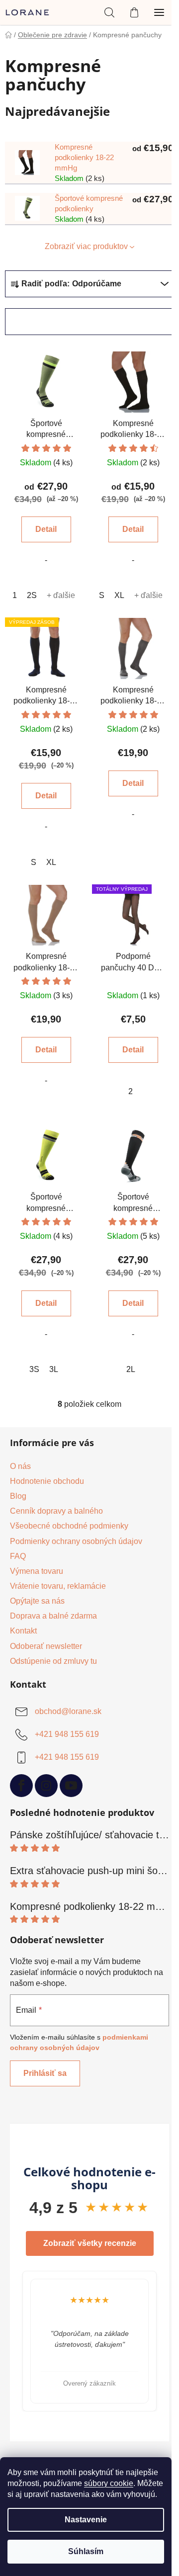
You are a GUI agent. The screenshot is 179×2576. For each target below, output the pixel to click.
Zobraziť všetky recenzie (90, 2243)
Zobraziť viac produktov (86, 246)
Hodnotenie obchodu (47, 1481)
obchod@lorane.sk (68, 1711)
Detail (46, 529)
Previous (10, 2341)
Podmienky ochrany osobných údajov (76, 1541)
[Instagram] (46, 1786)
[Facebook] (21, 1786)
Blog (18, 1496)
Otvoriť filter (44, 321)
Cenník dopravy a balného (56, 1511)
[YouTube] (71, 1786)
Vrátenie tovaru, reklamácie (58, 1586)
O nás (20, 1466)
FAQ (18, 1556)
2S (32, 595)
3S (34, 1369)
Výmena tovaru (37, 1571)
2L (131, 1369)
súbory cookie (109, 2483)
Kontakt (23, 1631)
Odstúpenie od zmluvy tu (53, 1661)
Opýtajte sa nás (37, 1601)
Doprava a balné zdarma (53, 1616)
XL (119, 595)
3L (54, 1369)
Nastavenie (86, 2520)
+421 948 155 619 (67, 1734)
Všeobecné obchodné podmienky (69, 1526)
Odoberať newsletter (46, 1646)
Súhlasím (86, 2551)
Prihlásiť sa (45, 2073)
